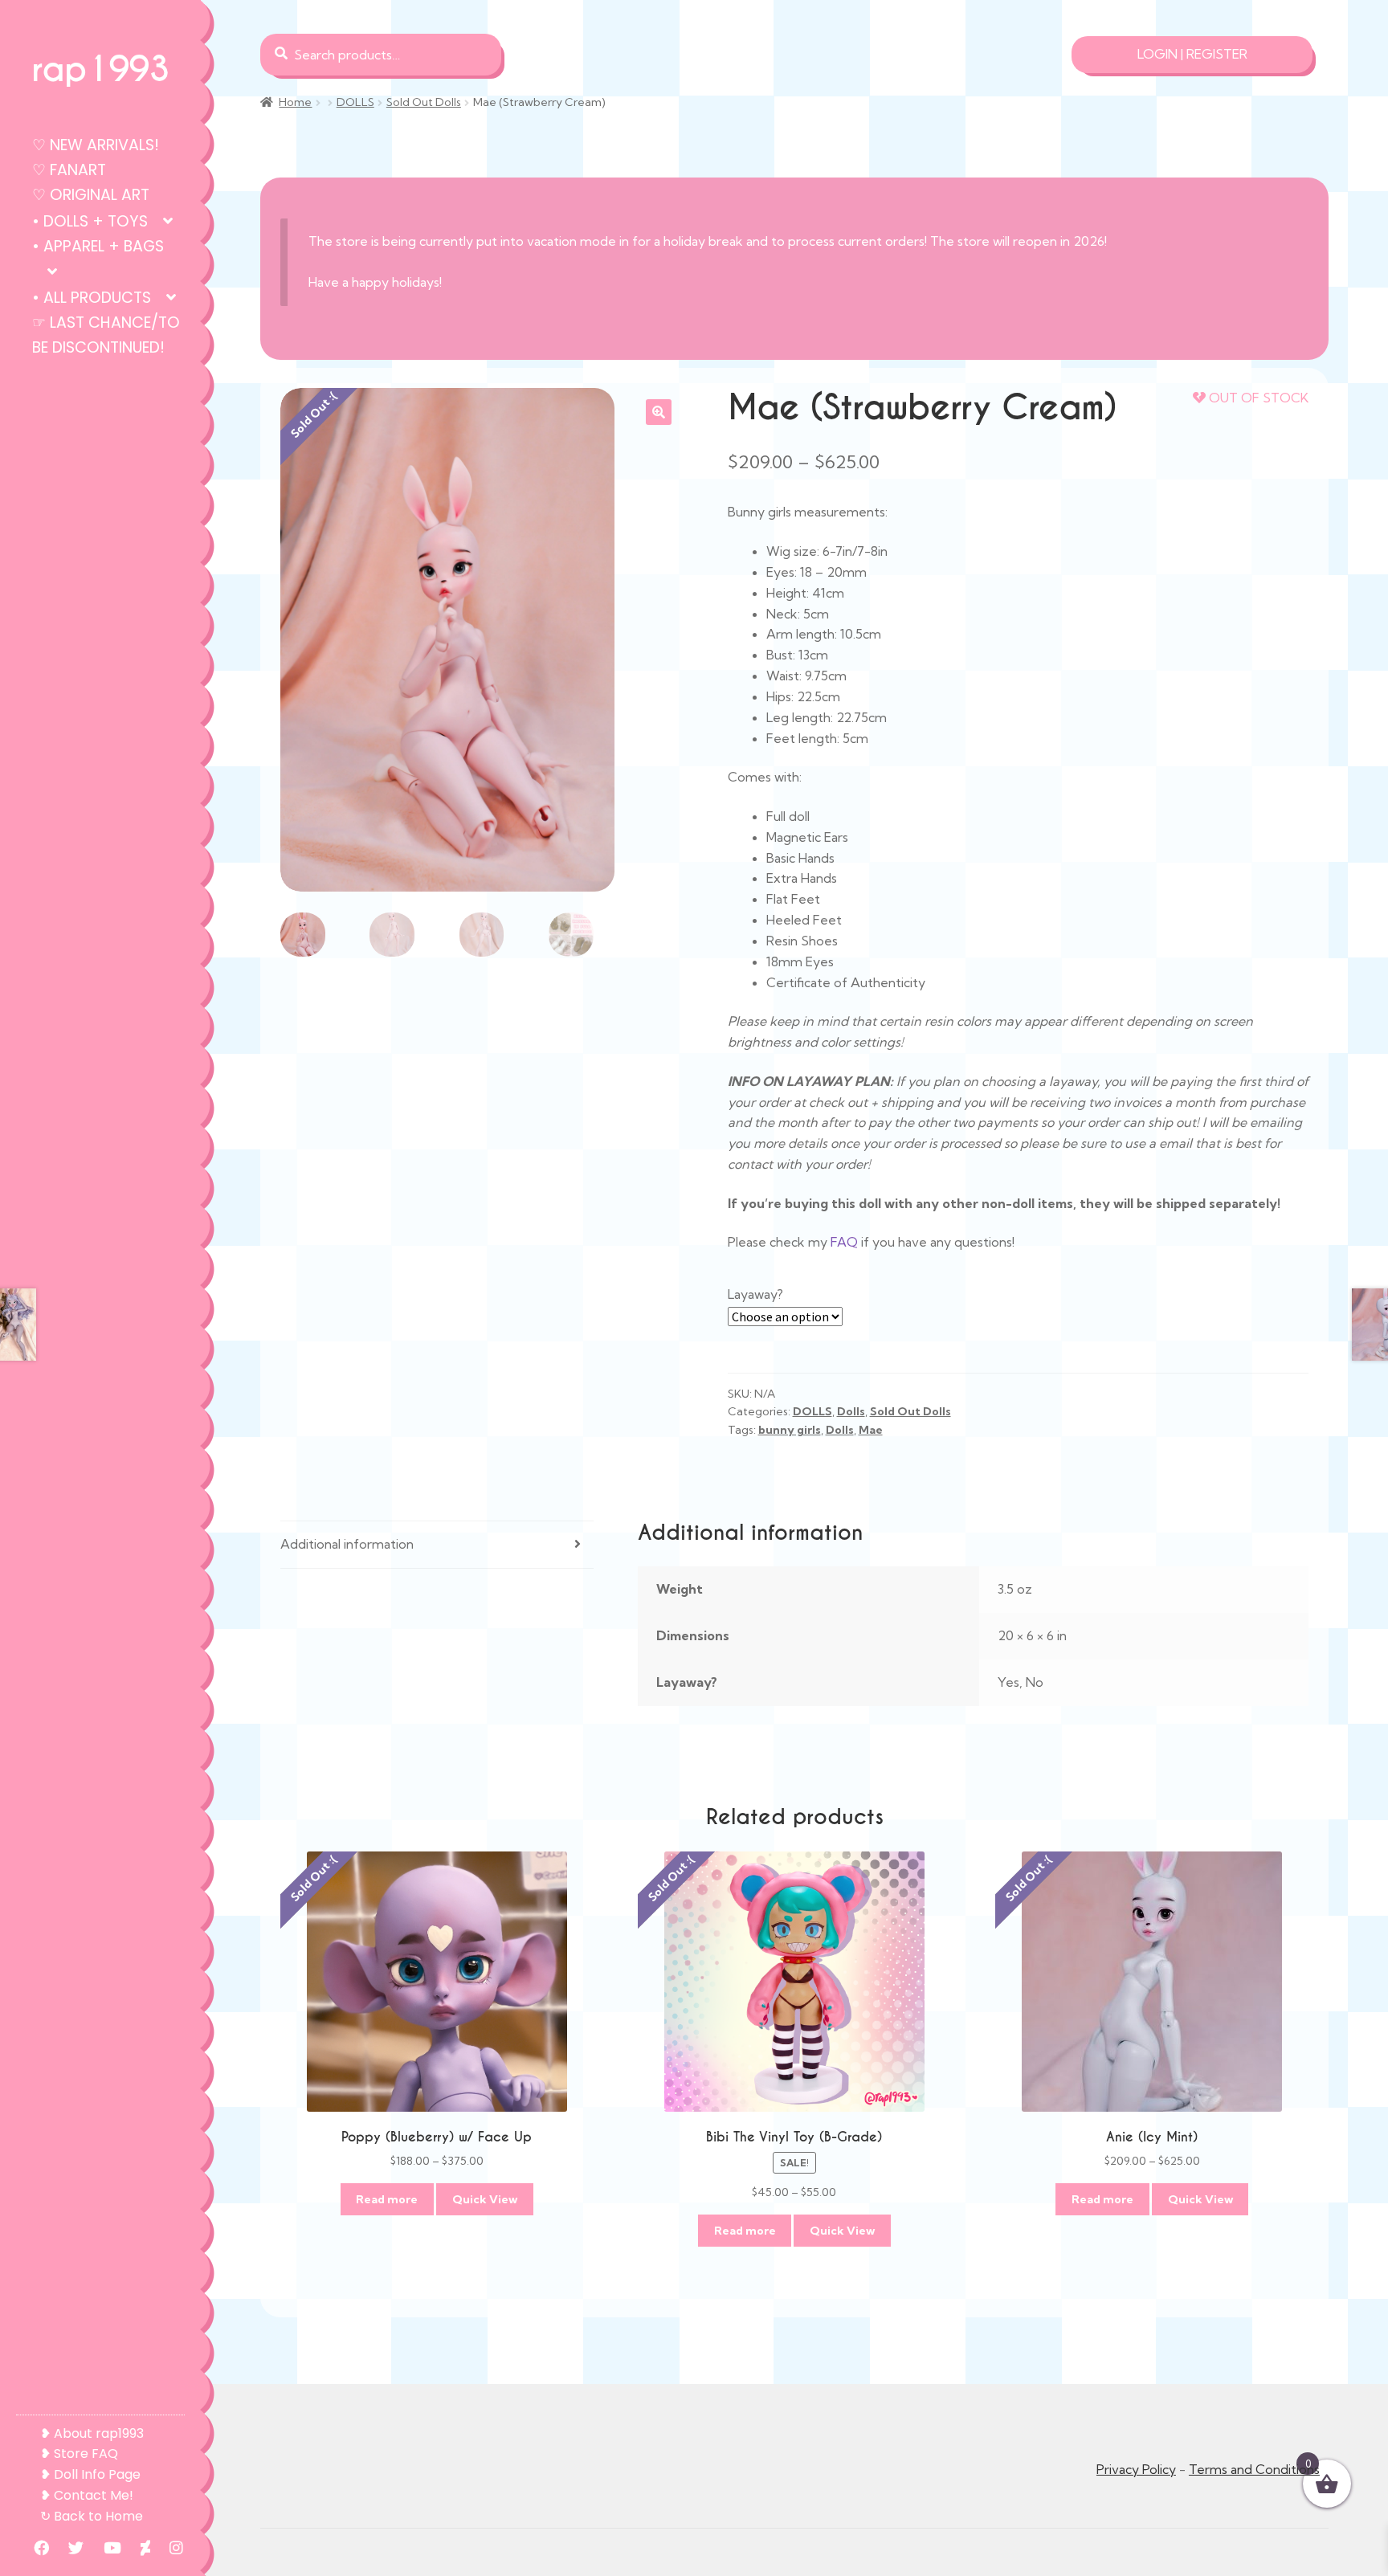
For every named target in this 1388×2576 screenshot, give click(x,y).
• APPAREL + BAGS (98, 246)
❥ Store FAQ (79, 2454)
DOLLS (355, 102)
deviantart (137, 2547)
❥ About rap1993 (92, 2433)
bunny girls (790, 1430)
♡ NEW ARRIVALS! (96, 145)
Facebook (33, 2547)
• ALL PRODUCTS (92, 298)
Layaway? (755, 1294)
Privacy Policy (1136, 2469)
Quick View (485, 2199)
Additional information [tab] (347, 1544)
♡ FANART (69, 170)
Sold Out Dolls (424, 102)
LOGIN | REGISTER (1192, 54)
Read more (387, 2199)
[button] (659, 412)
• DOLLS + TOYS (90, 221)
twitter (68, 2547)
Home (295, 102)
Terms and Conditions (1254, 2469)
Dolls (851, 1411)
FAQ (844, 1242)
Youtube (104, 2547)
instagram (168, 2547)
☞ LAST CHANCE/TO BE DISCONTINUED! (106, 335)
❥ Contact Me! (87, 2495)
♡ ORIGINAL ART (91, 195)
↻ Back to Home (92, 2516)
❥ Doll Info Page (90, 2474)
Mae (871, 1430)
